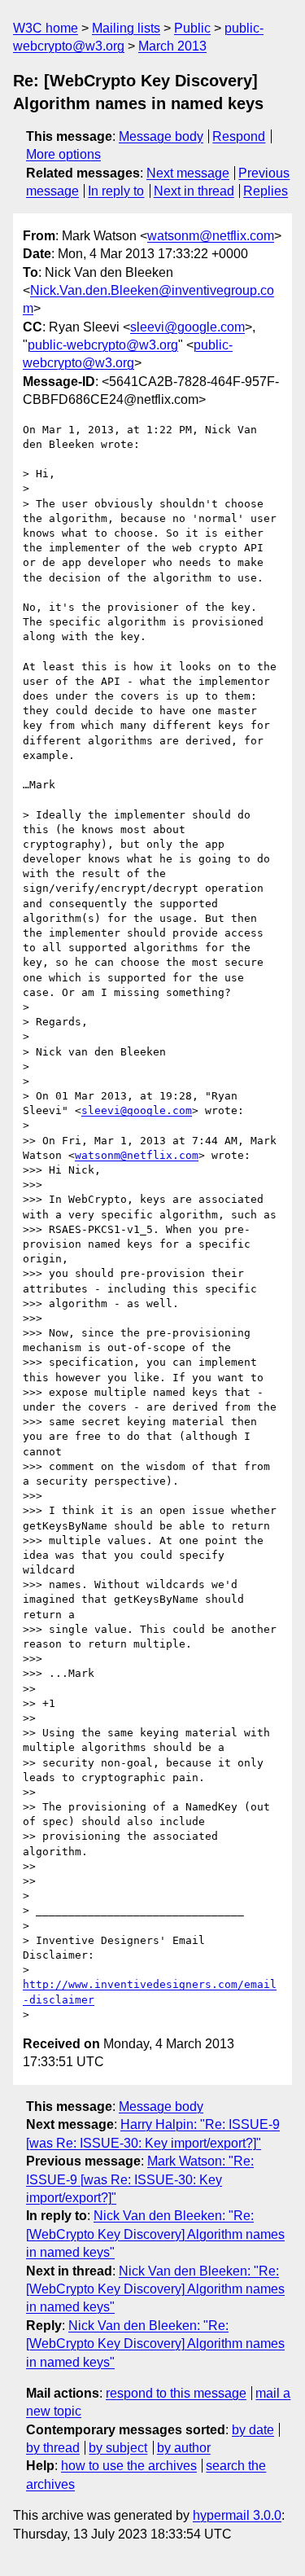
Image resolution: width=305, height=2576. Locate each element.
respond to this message (176, 2393)
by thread (53, 2448)
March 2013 (172, 46)
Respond (239, 136)
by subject (118, 2448)
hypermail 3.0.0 (237, 2515)
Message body (161, 136)
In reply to (116, 191)
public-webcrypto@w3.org (103, 345)
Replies (266, 191)
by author (184, 2448)
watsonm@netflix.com (211, 236)
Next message (188, 173)
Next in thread (194, 191)
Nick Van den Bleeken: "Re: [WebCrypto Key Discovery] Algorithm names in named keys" (155, 2234)
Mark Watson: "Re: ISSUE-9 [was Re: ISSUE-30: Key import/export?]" (140, 2179)
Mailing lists (126, 28)
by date (253, 2430)
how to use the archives (129, 2466)
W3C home (46, 28)
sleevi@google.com (187, 327)
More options (63, 154)
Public (192, 28)
